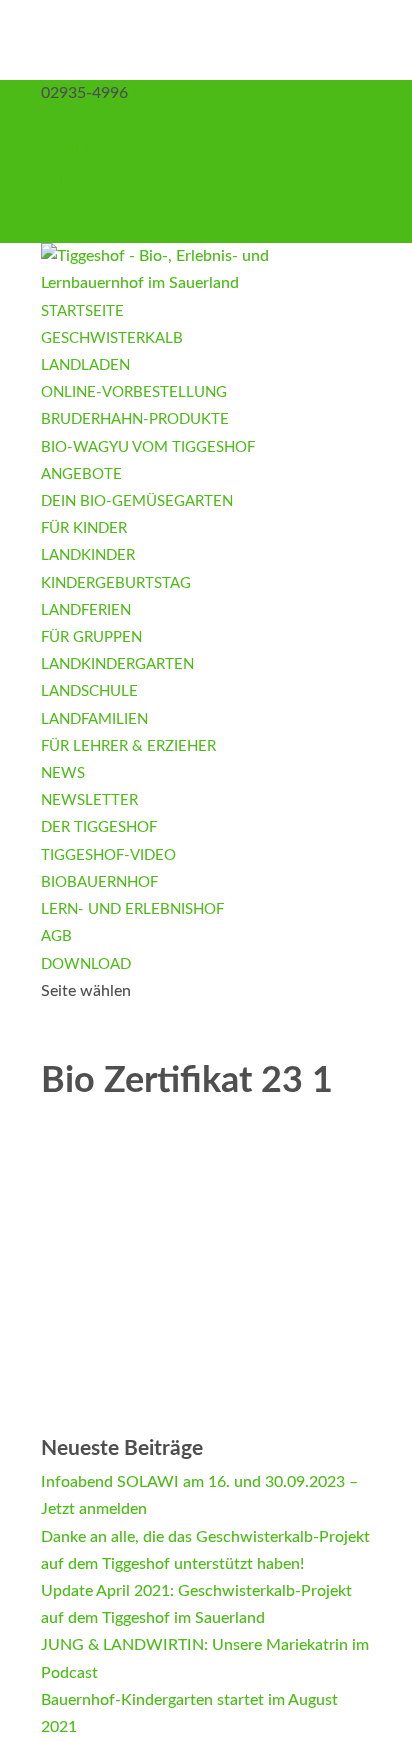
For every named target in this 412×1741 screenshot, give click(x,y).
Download (86, 964)
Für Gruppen (91, 637)
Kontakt (69, 120)
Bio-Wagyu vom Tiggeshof (148, 447)
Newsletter (89, 800)
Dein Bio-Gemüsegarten (137, 501)
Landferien (86, 610)
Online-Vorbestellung (134, 392)
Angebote (81, 474)
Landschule (89, 691)
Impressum (79, 175)
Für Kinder (84, 528)
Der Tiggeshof (99, 827)
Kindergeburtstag (116, 583)
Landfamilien (94, 719)
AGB (57, 229)
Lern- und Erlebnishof (132, 909)
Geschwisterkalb (112, 338)
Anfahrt (68, 147)
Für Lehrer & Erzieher (128, 746)
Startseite (82, 311)
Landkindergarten (117, 664)
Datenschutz (85, 202)
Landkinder (88, 555)
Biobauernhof (99, 882)
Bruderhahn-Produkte (135, 419)
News (63, 773)
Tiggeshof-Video (108, 855)
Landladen (85, 365)
